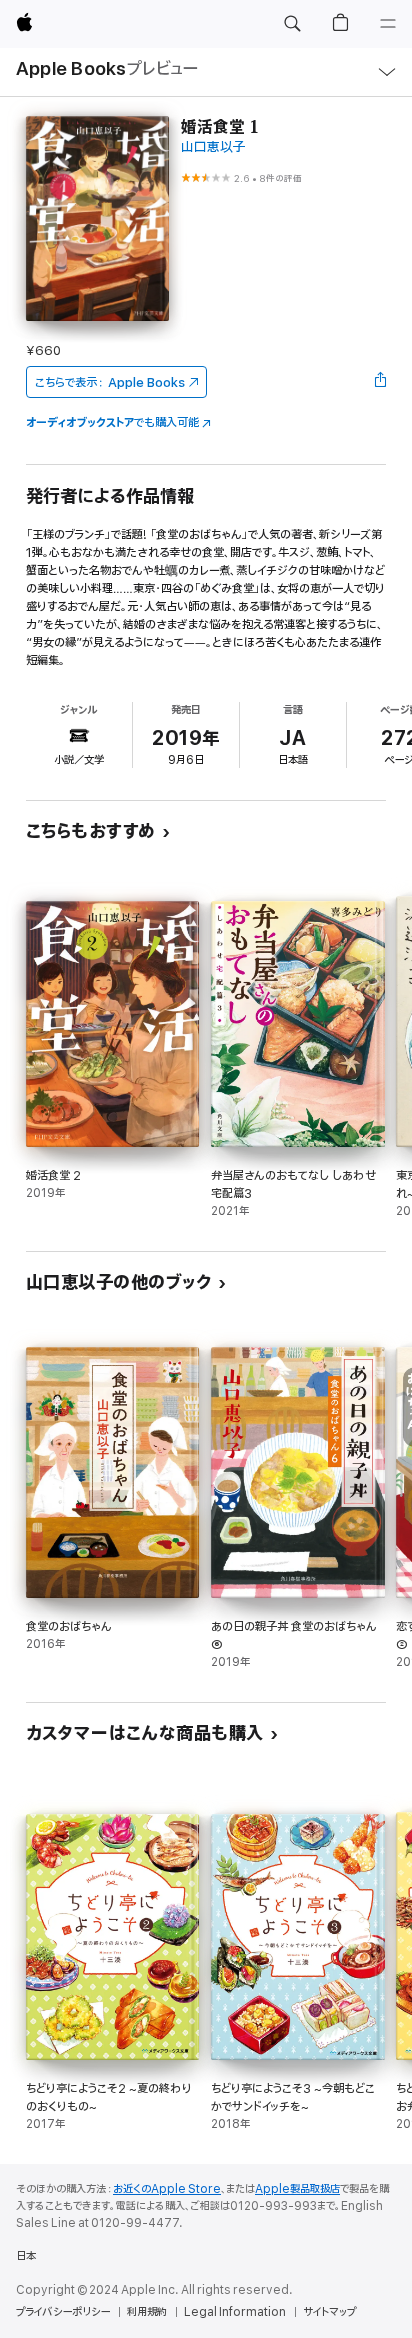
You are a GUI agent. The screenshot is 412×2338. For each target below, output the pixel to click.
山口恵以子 (213, 147)
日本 (26, 2256)
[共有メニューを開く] (380, 382)
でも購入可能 (112, 422)
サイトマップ (329, 2312)
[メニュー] (388, 24)
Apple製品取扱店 (297, 2189)
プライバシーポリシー (63, 2312)
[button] (292, 24)
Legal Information (235, 2312)
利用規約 (147, 2312)
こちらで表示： (110, 382)
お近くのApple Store (167, 2189)
